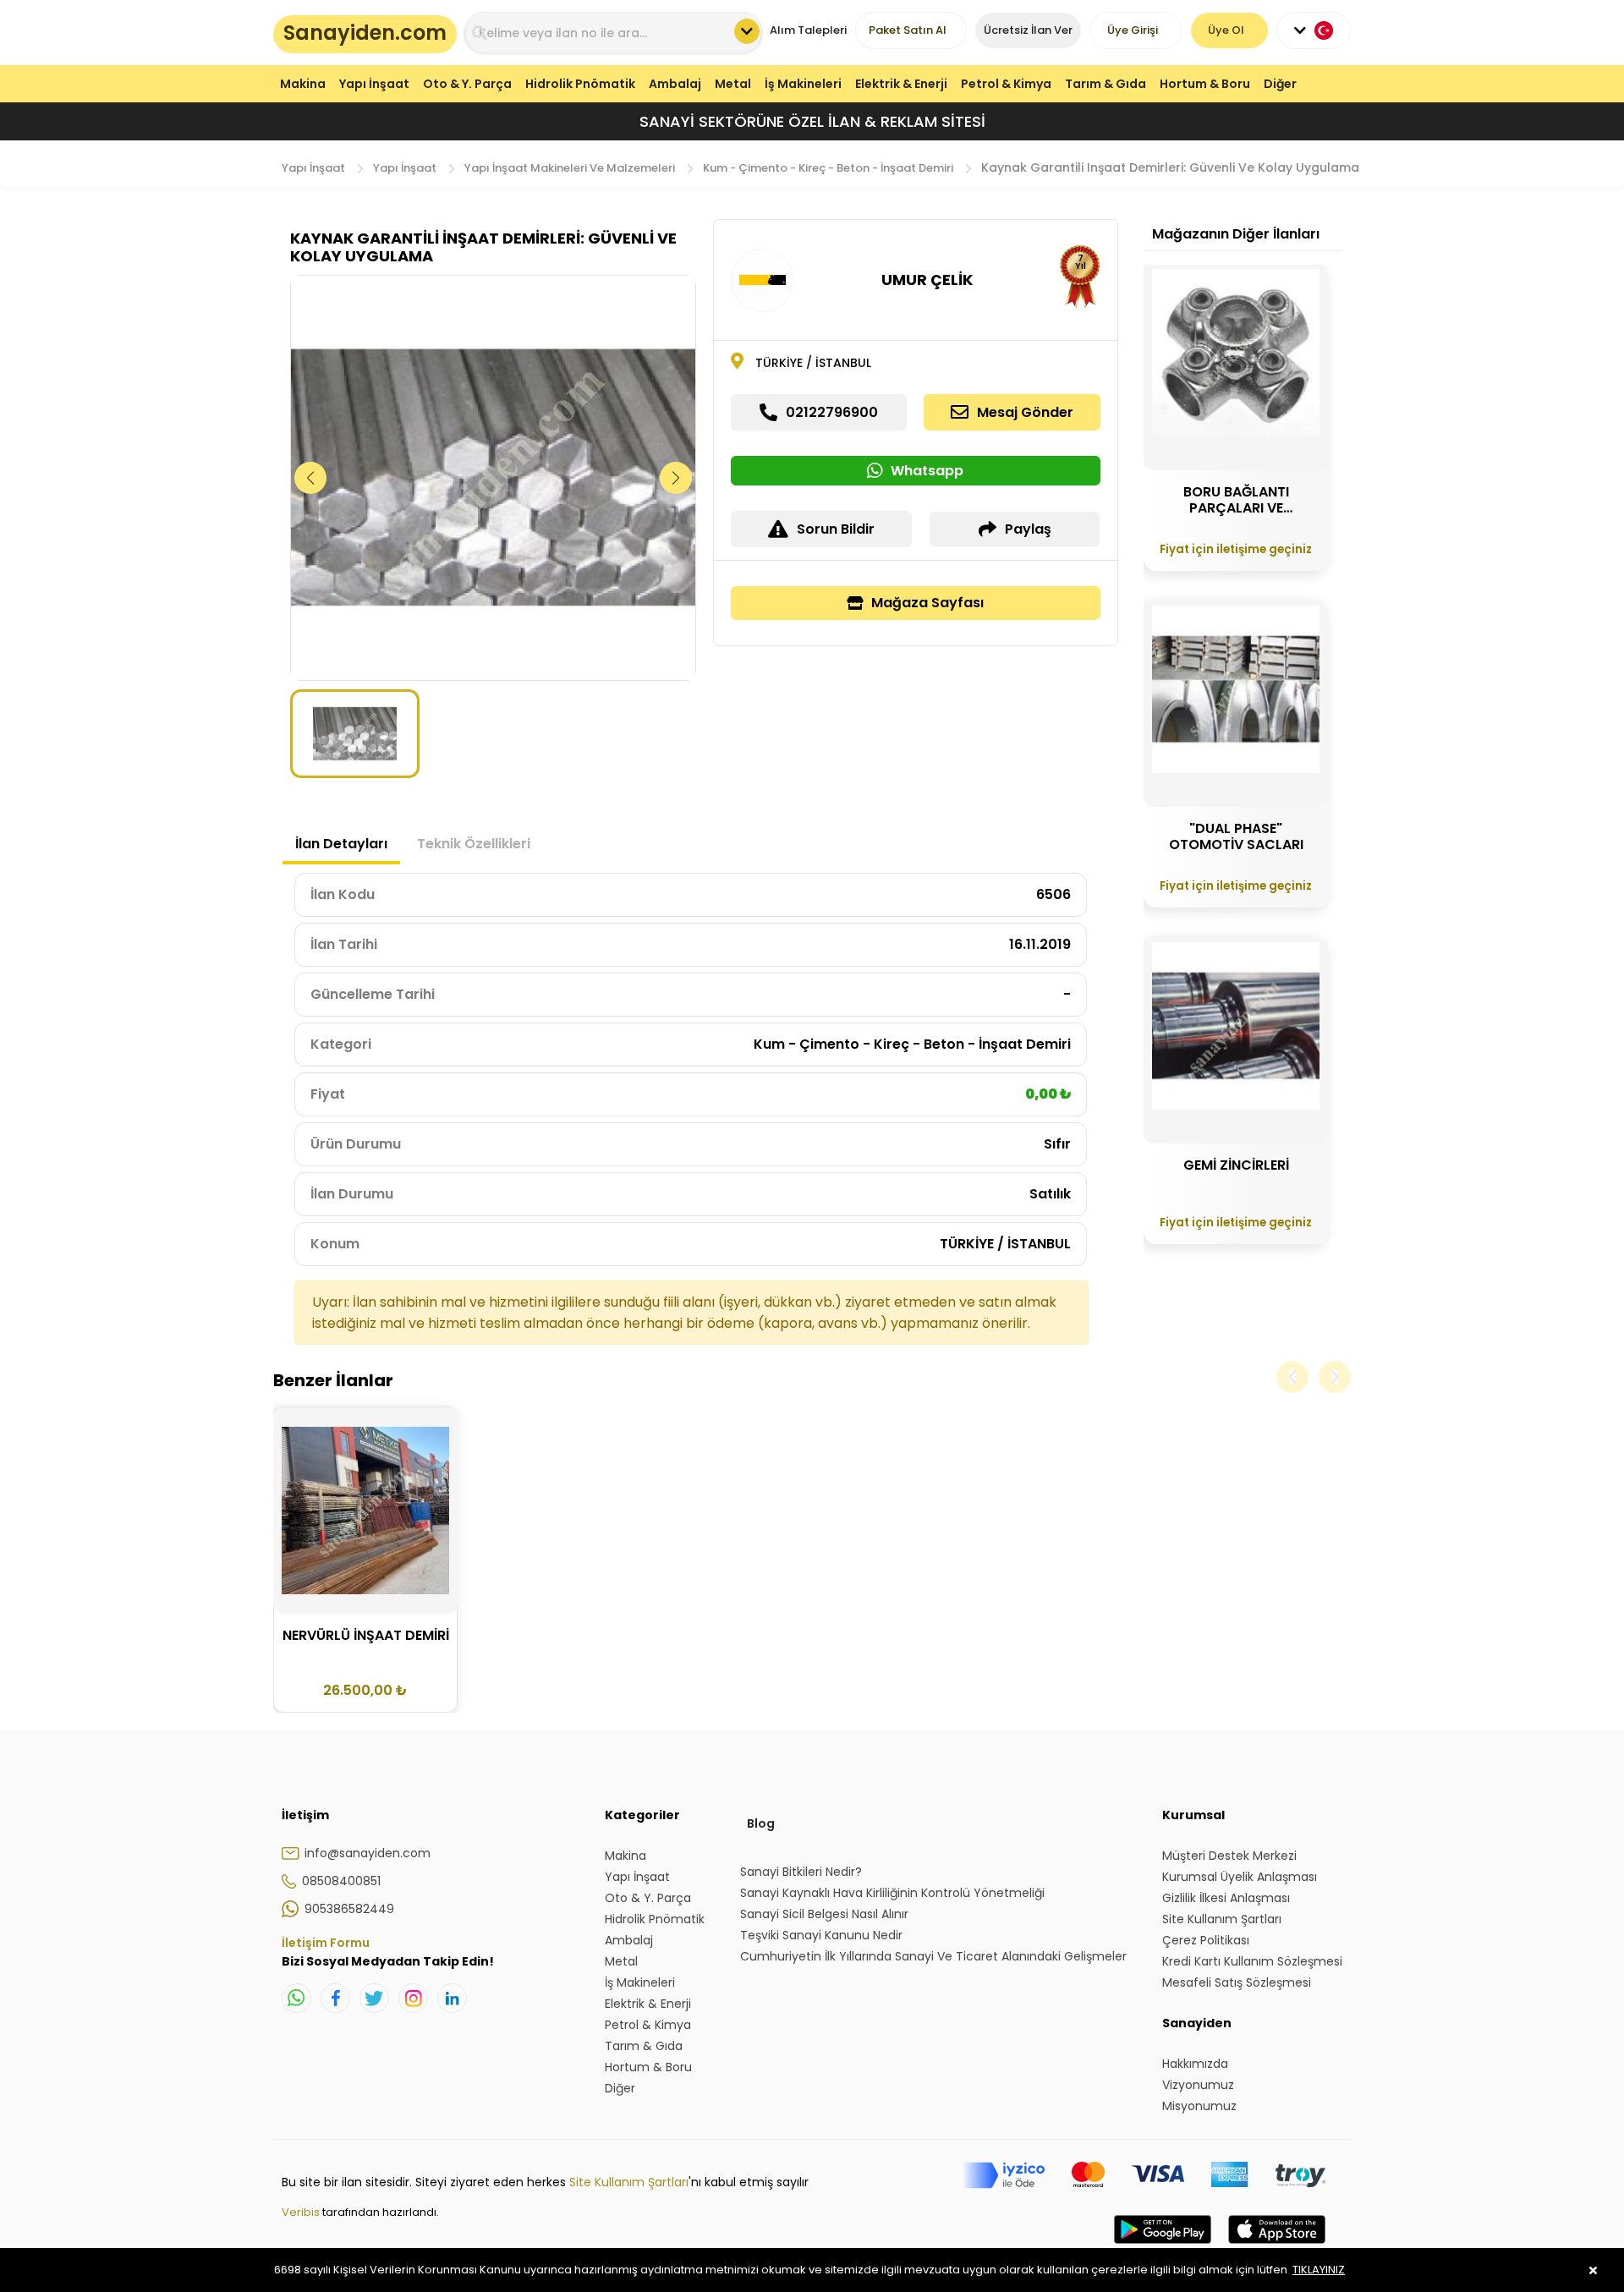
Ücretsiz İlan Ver (1028, 30)
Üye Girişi (1133, 30)
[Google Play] (1163, 2246)
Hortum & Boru (1205, 84)
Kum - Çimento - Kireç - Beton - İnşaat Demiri (828, 168)
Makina (303, 84)
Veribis (302, 2212)
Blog (761, 1823)
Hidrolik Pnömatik (580, 84)
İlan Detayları (341, 844)
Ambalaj (675, 84)
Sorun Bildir (836, 529)
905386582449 (349, 1909)
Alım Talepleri (808, 30)
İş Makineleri (803, 84)
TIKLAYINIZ (1319, 2270)
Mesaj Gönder (1025, 412)
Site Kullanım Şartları (629, 2182)
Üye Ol (1226, 30)
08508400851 (341, 1881)
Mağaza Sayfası (927, 603)
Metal (733, 84)
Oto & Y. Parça (467, 84)
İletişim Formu (326, 1943)
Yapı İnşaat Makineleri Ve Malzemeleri (570, 168)
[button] (676, 478)
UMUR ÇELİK (927, 280)
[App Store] (1277, 2246)
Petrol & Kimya (1006, 84)
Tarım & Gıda (1106, 84)
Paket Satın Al (908, 30)
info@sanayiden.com (368, 1853)
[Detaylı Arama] (747, 31)
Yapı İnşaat (374, 84)
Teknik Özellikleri (474, 844)
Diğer (1280, 84)
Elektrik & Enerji (901, 84)
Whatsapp (927, 471)
